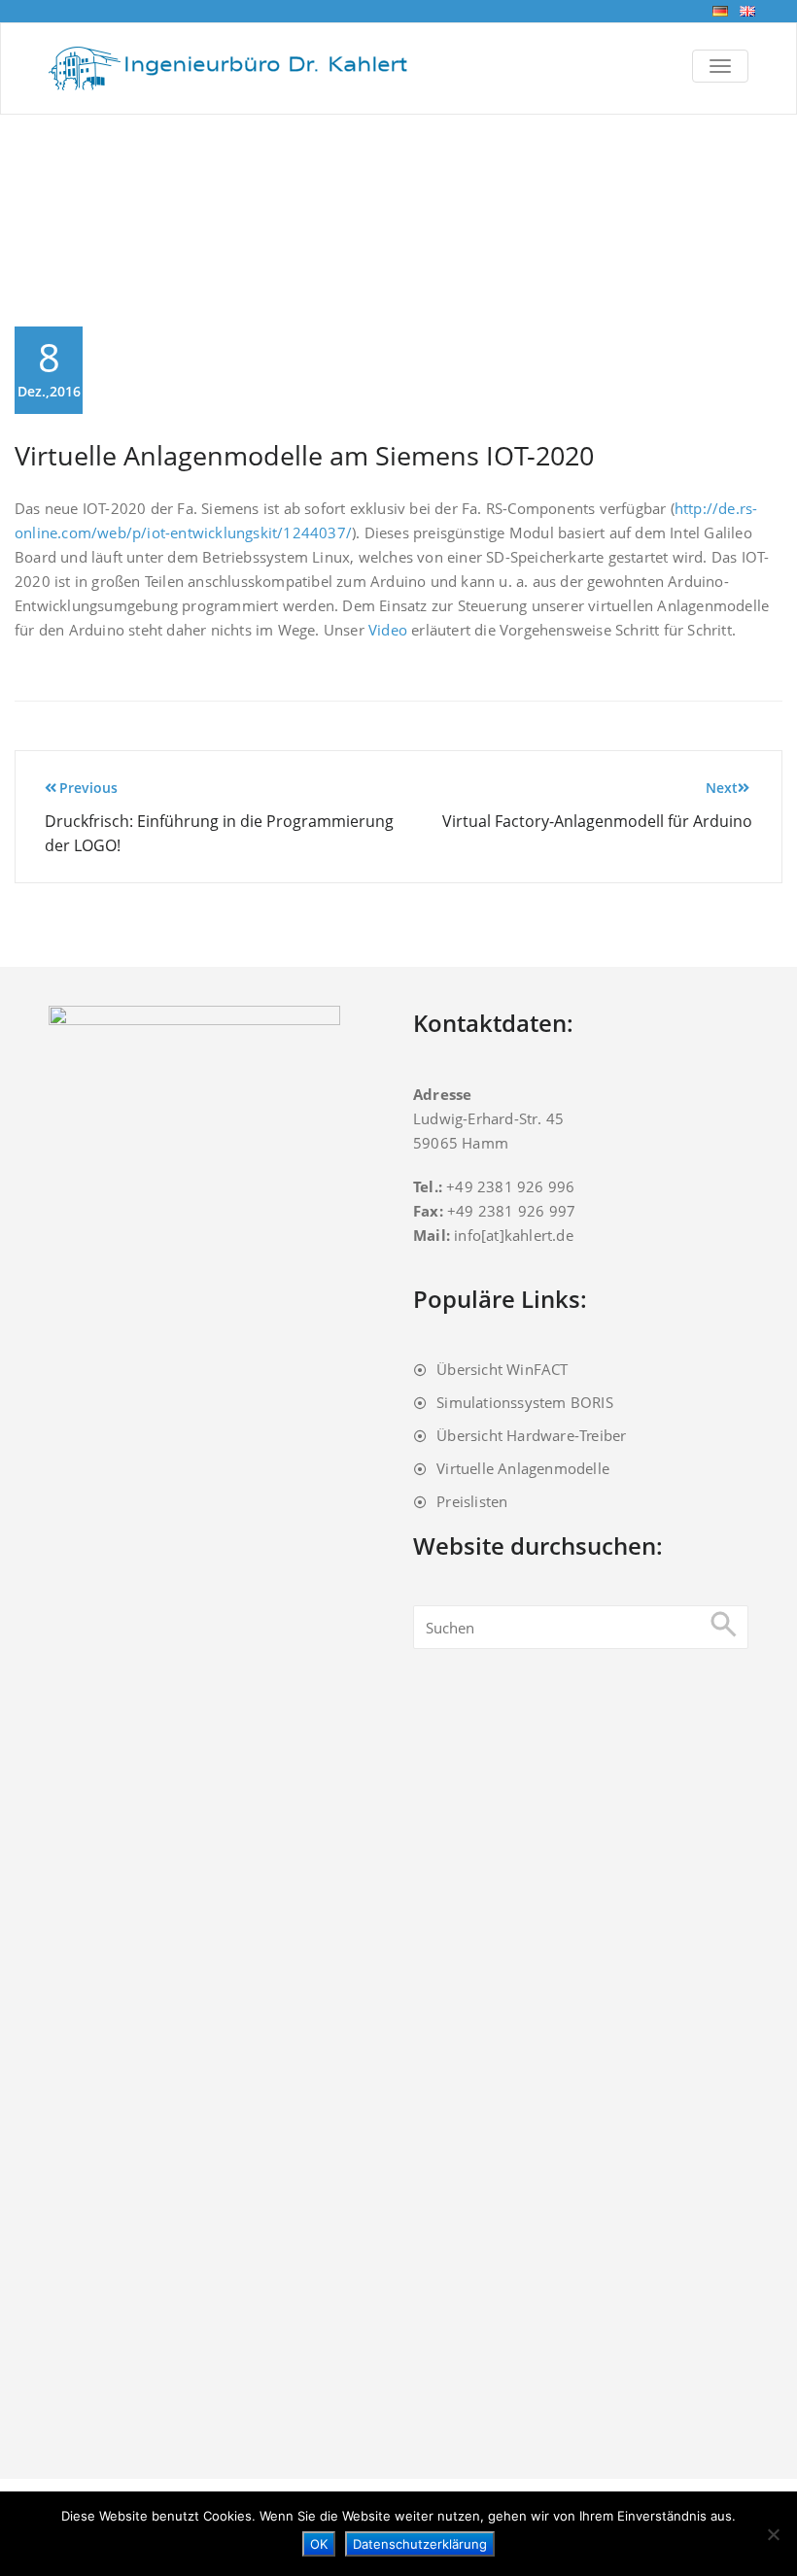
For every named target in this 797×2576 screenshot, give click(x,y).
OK (319, 2544)
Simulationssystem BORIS (525, 1402)
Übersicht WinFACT (502, 1369)
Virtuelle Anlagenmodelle (523, 1468)
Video (388, 630)
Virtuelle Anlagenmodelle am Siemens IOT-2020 (304, 455)
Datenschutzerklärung (420, 2544)
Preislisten (472, 1501)
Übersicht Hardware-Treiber (531, 1435)
